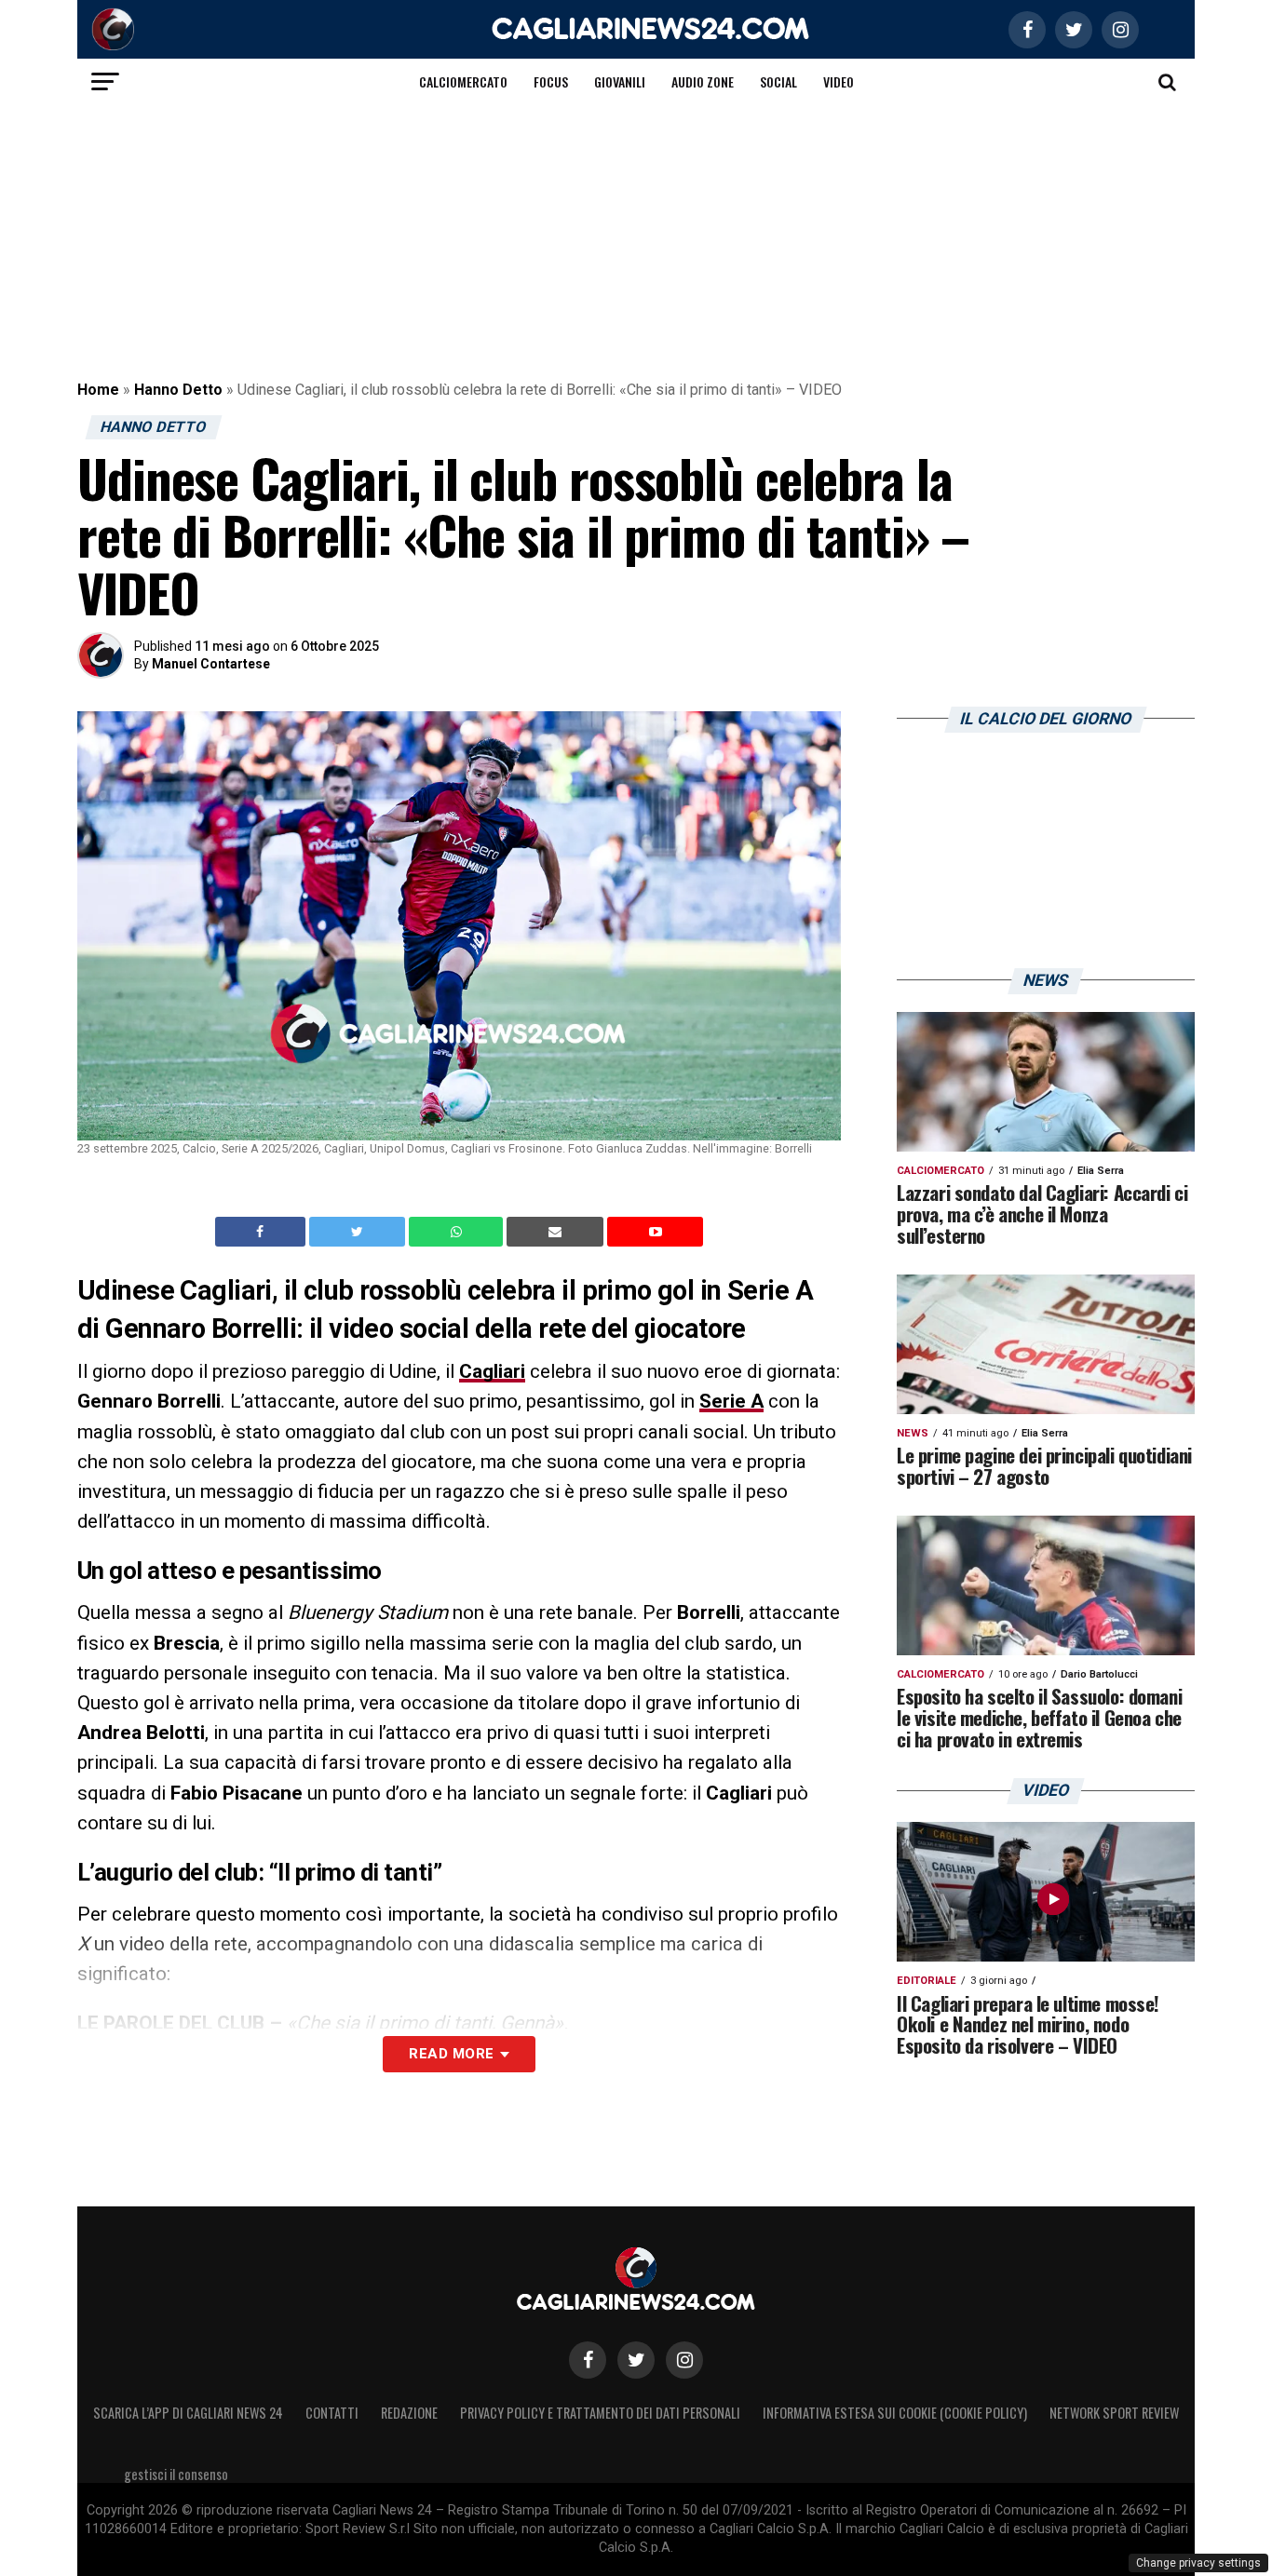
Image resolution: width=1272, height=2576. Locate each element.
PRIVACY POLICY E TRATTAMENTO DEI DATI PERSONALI (600, 2413)
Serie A (731, 1401)
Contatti (332, 2413)
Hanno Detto (178, 390)
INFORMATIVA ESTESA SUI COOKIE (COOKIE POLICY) (895, 2413)
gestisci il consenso (176, 2474)
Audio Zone (703, 81)
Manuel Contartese (211, 664)
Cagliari (492, 1371)
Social (778, 81)
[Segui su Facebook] (588, 2360)
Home (98, 390)
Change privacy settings (1198, 2563)
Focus (551, 81)
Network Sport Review (1114, 2413)
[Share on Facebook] (263, 1232)
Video (839, 81)
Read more (451, 2054)
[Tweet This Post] (359, 1232)
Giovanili (620, 81)
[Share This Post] (458, 1232)
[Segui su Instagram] (684, 2360)
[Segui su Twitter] (636, 2360)
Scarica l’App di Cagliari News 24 (188, 2413)
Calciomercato (463, 81)
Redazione (409, 2413)
